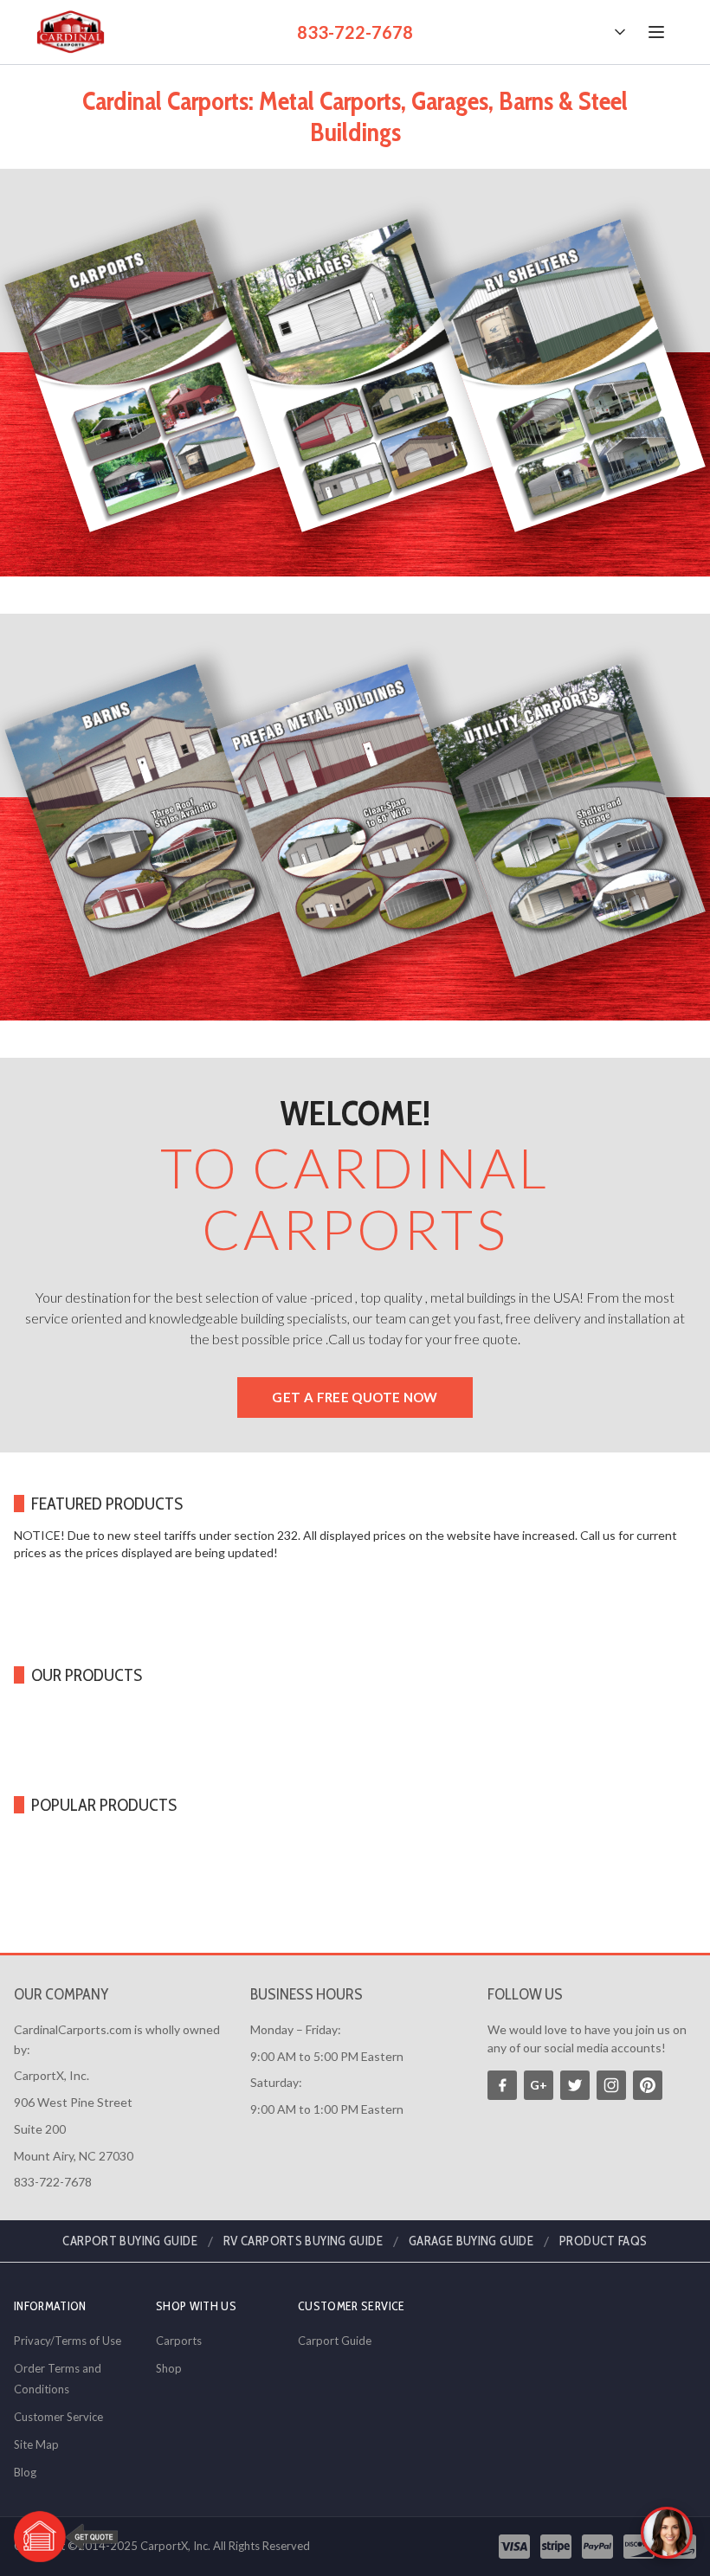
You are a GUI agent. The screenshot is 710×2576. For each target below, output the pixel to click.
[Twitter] (575, 2085)
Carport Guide (335, 2341)
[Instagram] (611, 2085)
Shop (169, 2368)
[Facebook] (502, 2085)
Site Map (36, 2444)
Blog (25, 2472)
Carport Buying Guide (130, 2241)
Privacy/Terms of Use (68, 2341)
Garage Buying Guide (471, 2241)
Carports (179, 2341)
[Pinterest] (648, 2085)
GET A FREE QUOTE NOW (355, 1397)
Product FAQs (603, 2241)
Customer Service (58, 2417)
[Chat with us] (667, 2533)
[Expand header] (620, 32)
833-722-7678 (355, 32)
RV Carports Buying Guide (303, 2241)
